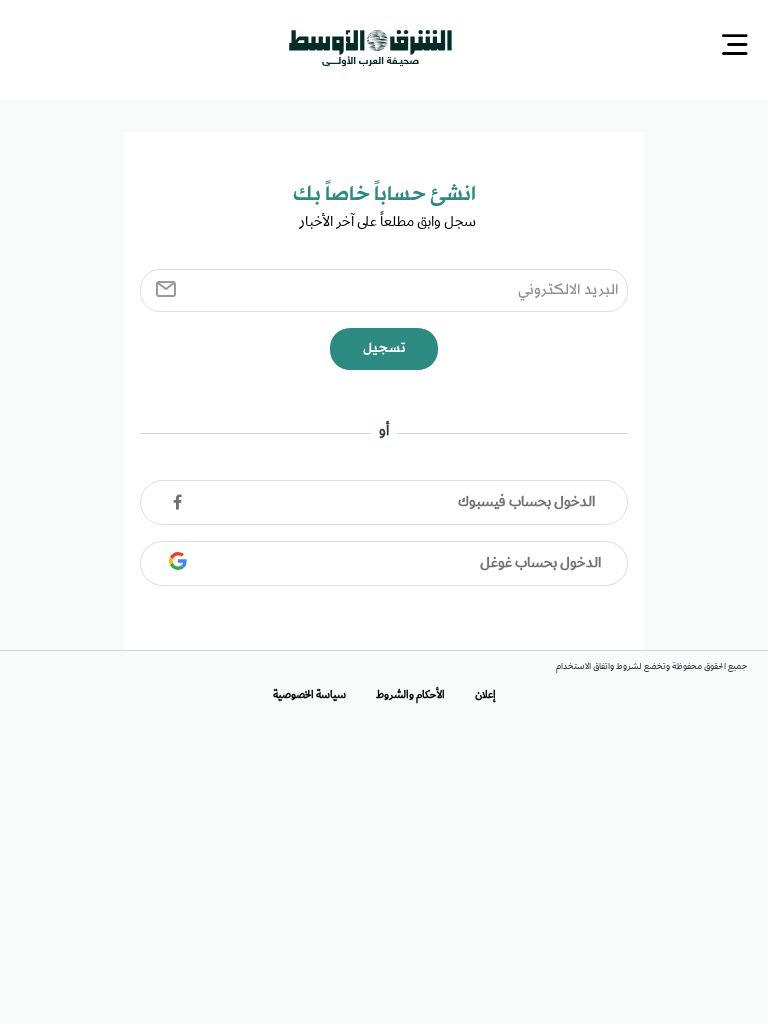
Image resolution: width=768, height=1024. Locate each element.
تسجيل (384, 346)
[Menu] (735, 46)
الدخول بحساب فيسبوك (526, 501)
